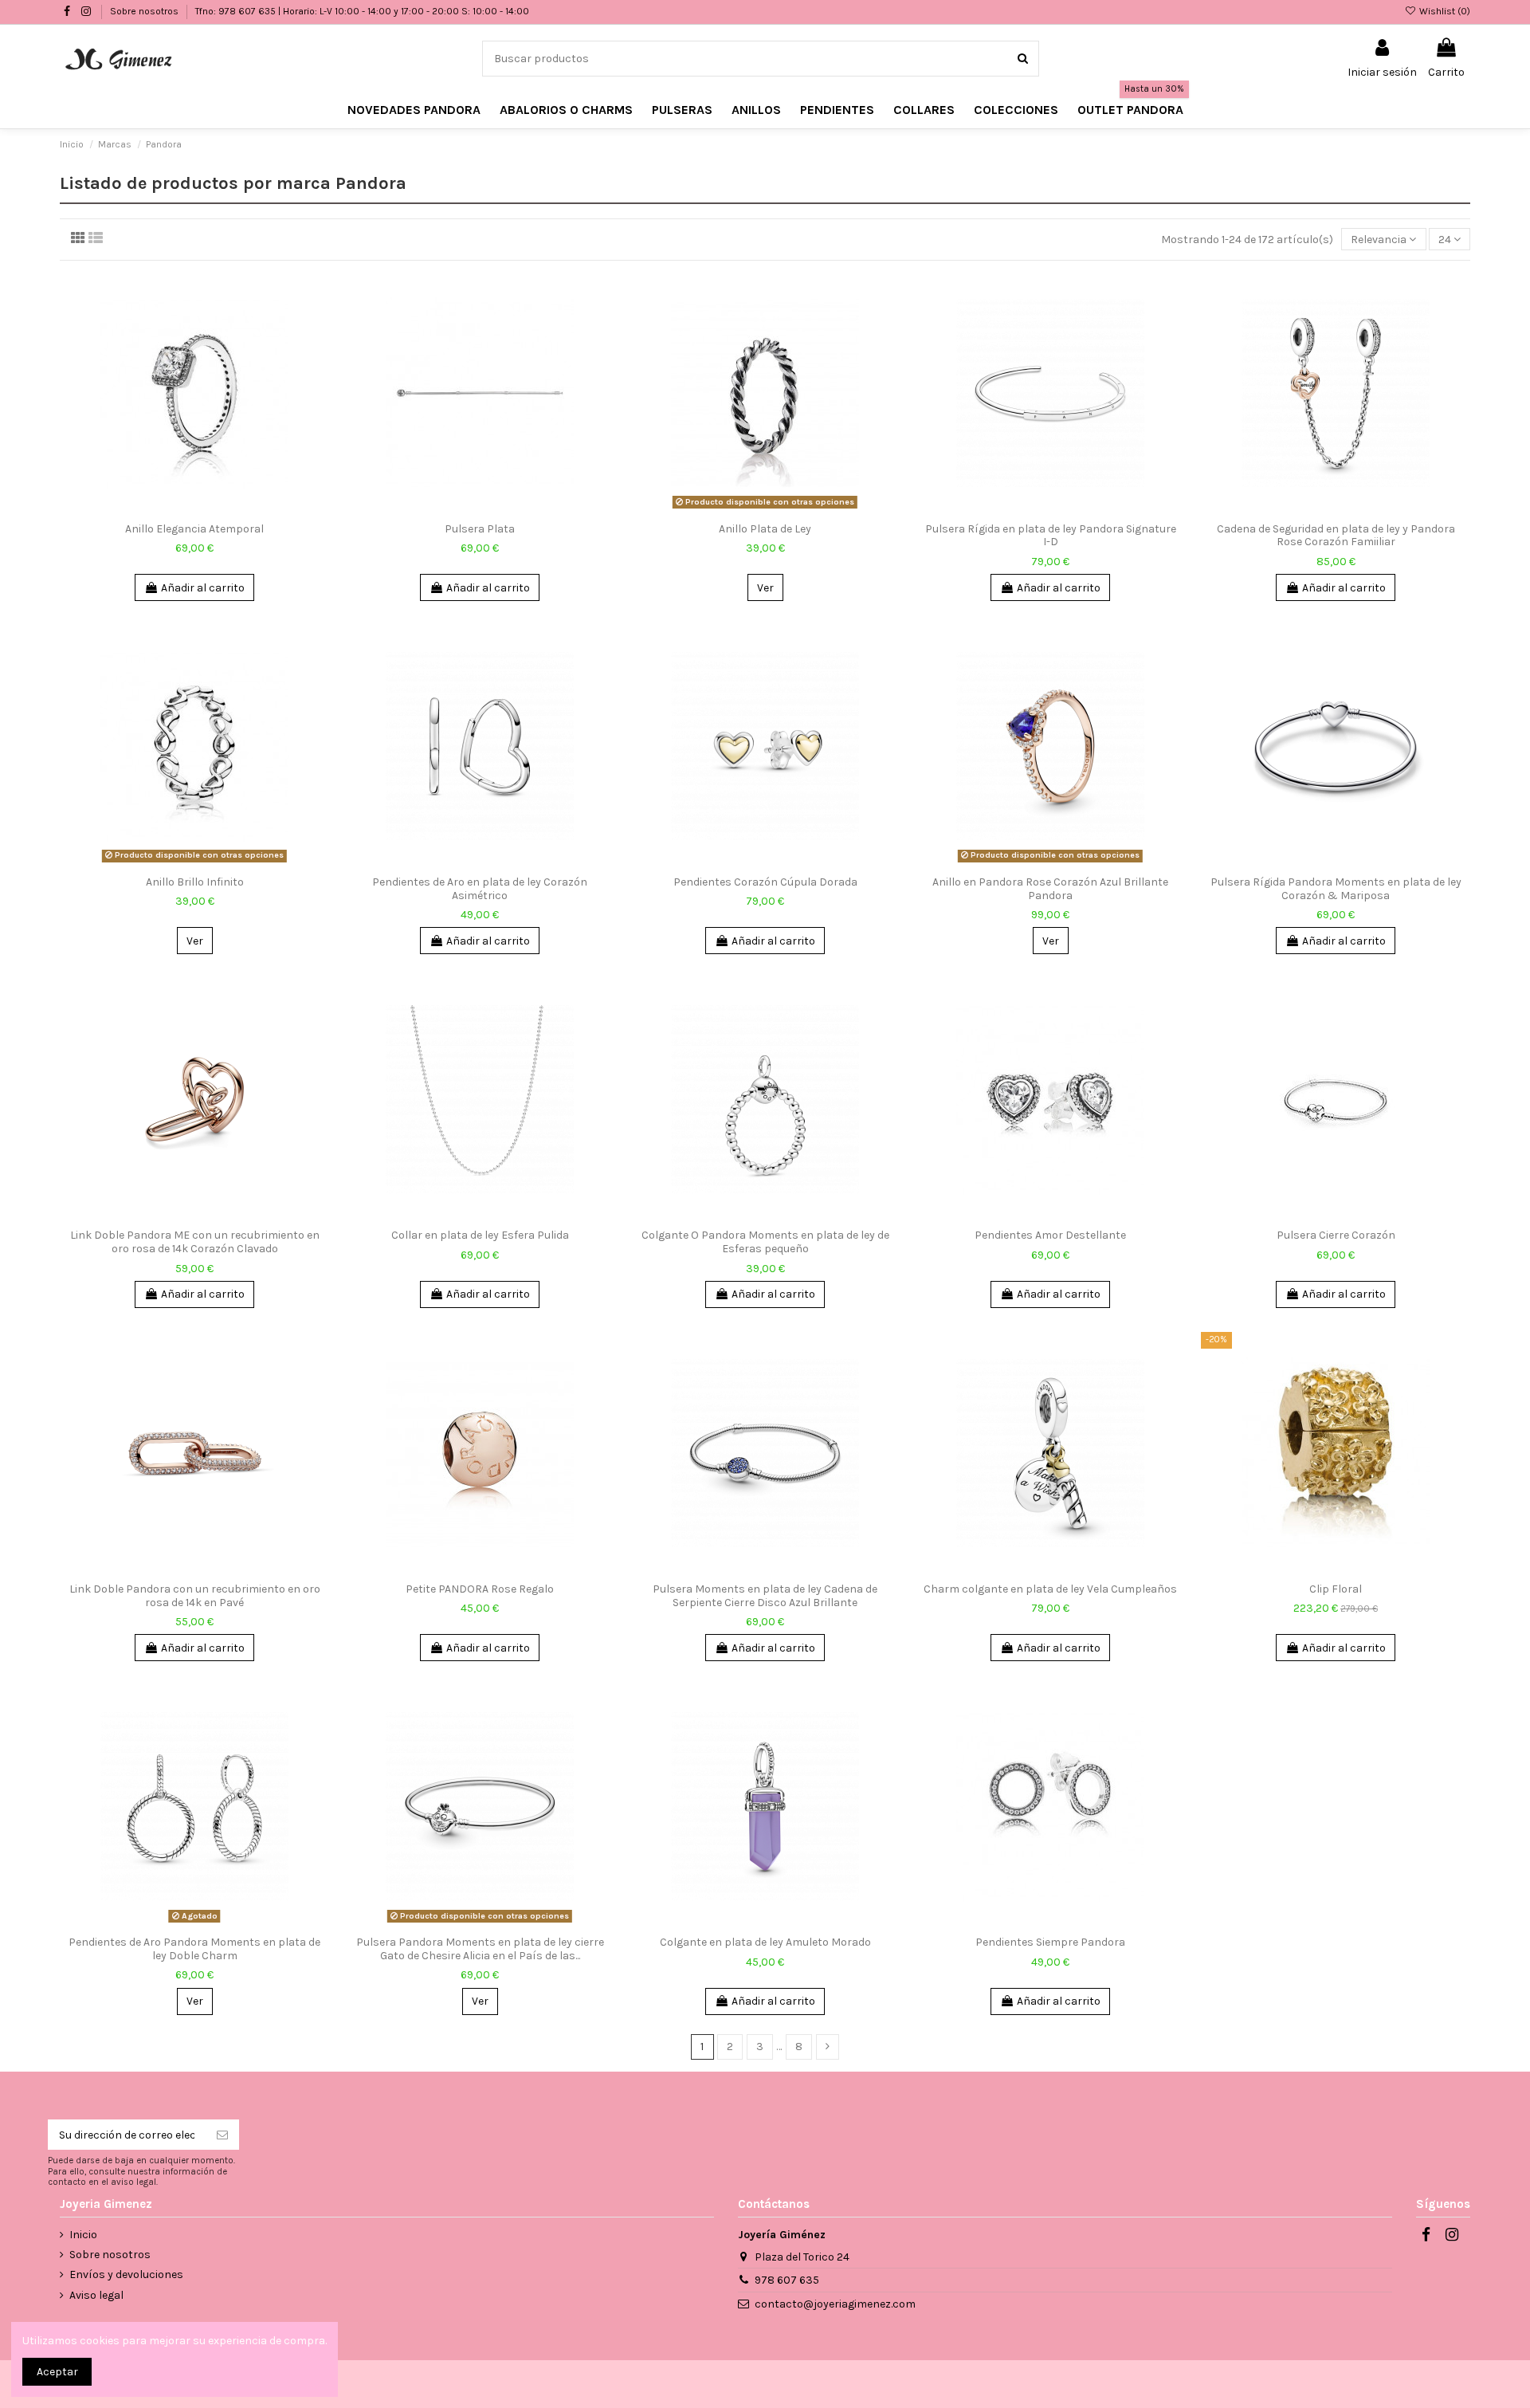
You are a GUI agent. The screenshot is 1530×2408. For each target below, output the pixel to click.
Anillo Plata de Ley (765, 529)
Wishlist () (1444, 11)
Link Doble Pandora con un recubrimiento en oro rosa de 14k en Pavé (195, 1596)
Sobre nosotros (145, 11)
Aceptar (57, 2372)
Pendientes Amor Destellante (1050, 1235)
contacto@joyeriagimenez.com (835, 2304)
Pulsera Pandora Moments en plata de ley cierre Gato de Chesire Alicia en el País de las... (480, 1949)
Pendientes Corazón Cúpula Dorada (765, 882)
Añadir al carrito (203, 588)
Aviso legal (96, 2295)
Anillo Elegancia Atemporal (194, 529)
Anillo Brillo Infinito (195, 882)
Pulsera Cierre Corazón (1336, 1235)
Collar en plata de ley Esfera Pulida (480, 1235)
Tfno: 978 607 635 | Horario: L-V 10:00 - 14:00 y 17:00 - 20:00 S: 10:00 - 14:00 (362, 11)
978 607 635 (787, 2280)
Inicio (83, 2235)
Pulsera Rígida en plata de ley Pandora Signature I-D (1051, 536)
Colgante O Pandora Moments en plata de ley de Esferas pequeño (765, 1242)
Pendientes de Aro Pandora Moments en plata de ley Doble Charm (194, 1949)
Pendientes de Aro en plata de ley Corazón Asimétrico (480, 889)
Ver (765, 588)
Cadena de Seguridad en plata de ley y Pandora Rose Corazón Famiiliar (1336, 536)
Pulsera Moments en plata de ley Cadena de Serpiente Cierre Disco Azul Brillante (765, 1596)
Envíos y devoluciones (126, 2274)
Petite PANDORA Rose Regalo (480, 1589)
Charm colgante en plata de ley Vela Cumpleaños (1050, 1589)
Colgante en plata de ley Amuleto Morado (765, 1942)
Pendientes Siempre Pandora (1050, 1942)
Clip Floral (1336, 1589)
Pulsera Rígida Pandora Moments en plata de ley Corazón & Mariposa (1336, 889)
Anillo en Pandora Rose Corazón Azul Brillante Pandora (1050, 889)
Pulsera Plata (480, 529)
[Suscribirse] (222, 2135)
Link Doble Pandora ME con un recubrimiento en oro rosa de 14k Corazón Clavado (195, 1242)
